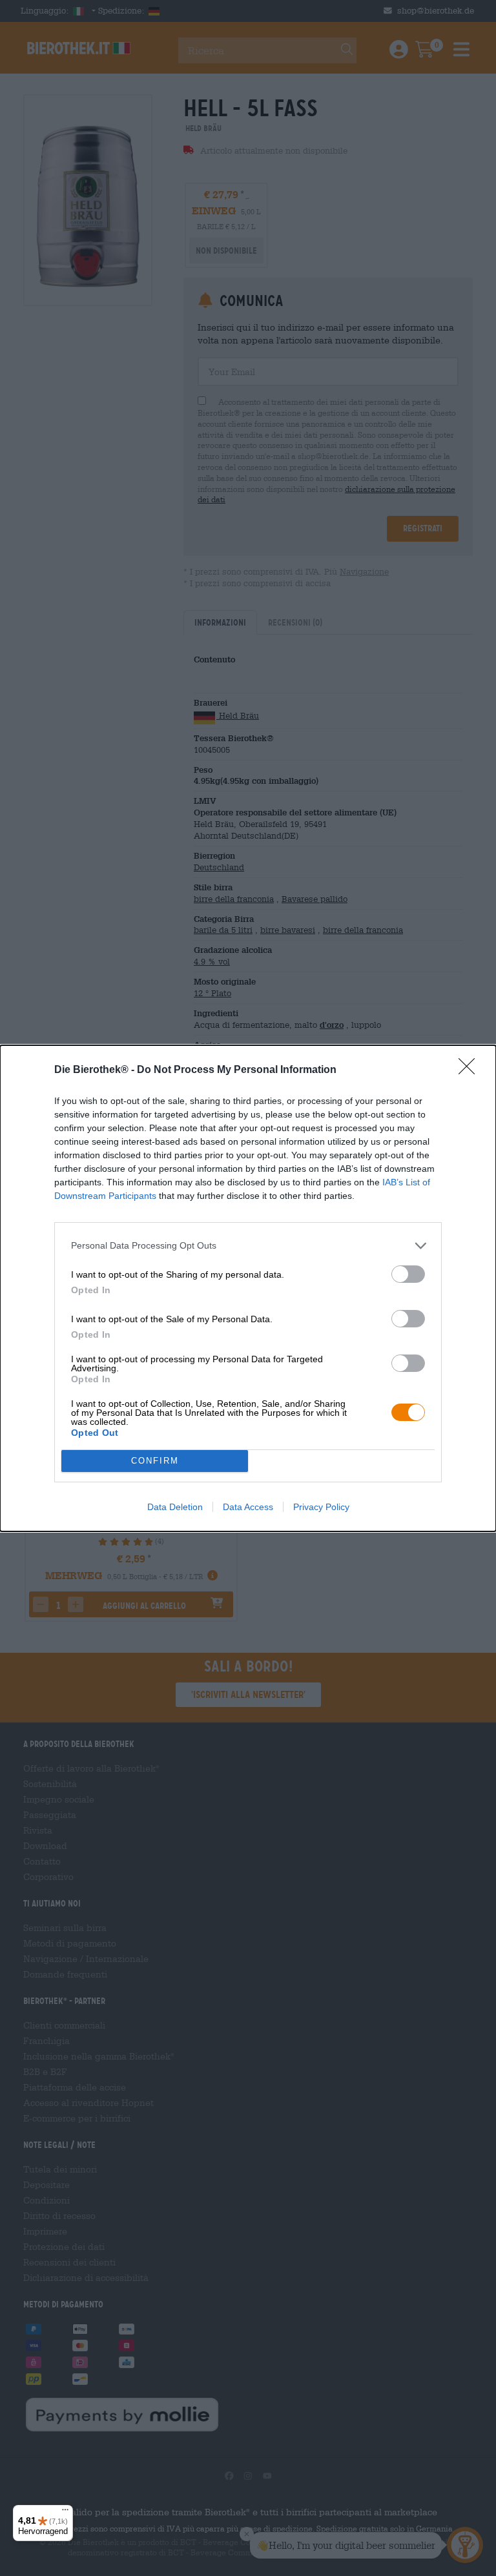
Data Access (248, 1507)
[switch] (408, 1274)
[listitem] (248, 1246)
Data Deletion (175, 1507)
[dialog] (248, 1288)
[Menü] (65, 2513)
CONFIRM (155, 1461)
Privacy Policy (321, 1507)
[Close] (471, 1070)
